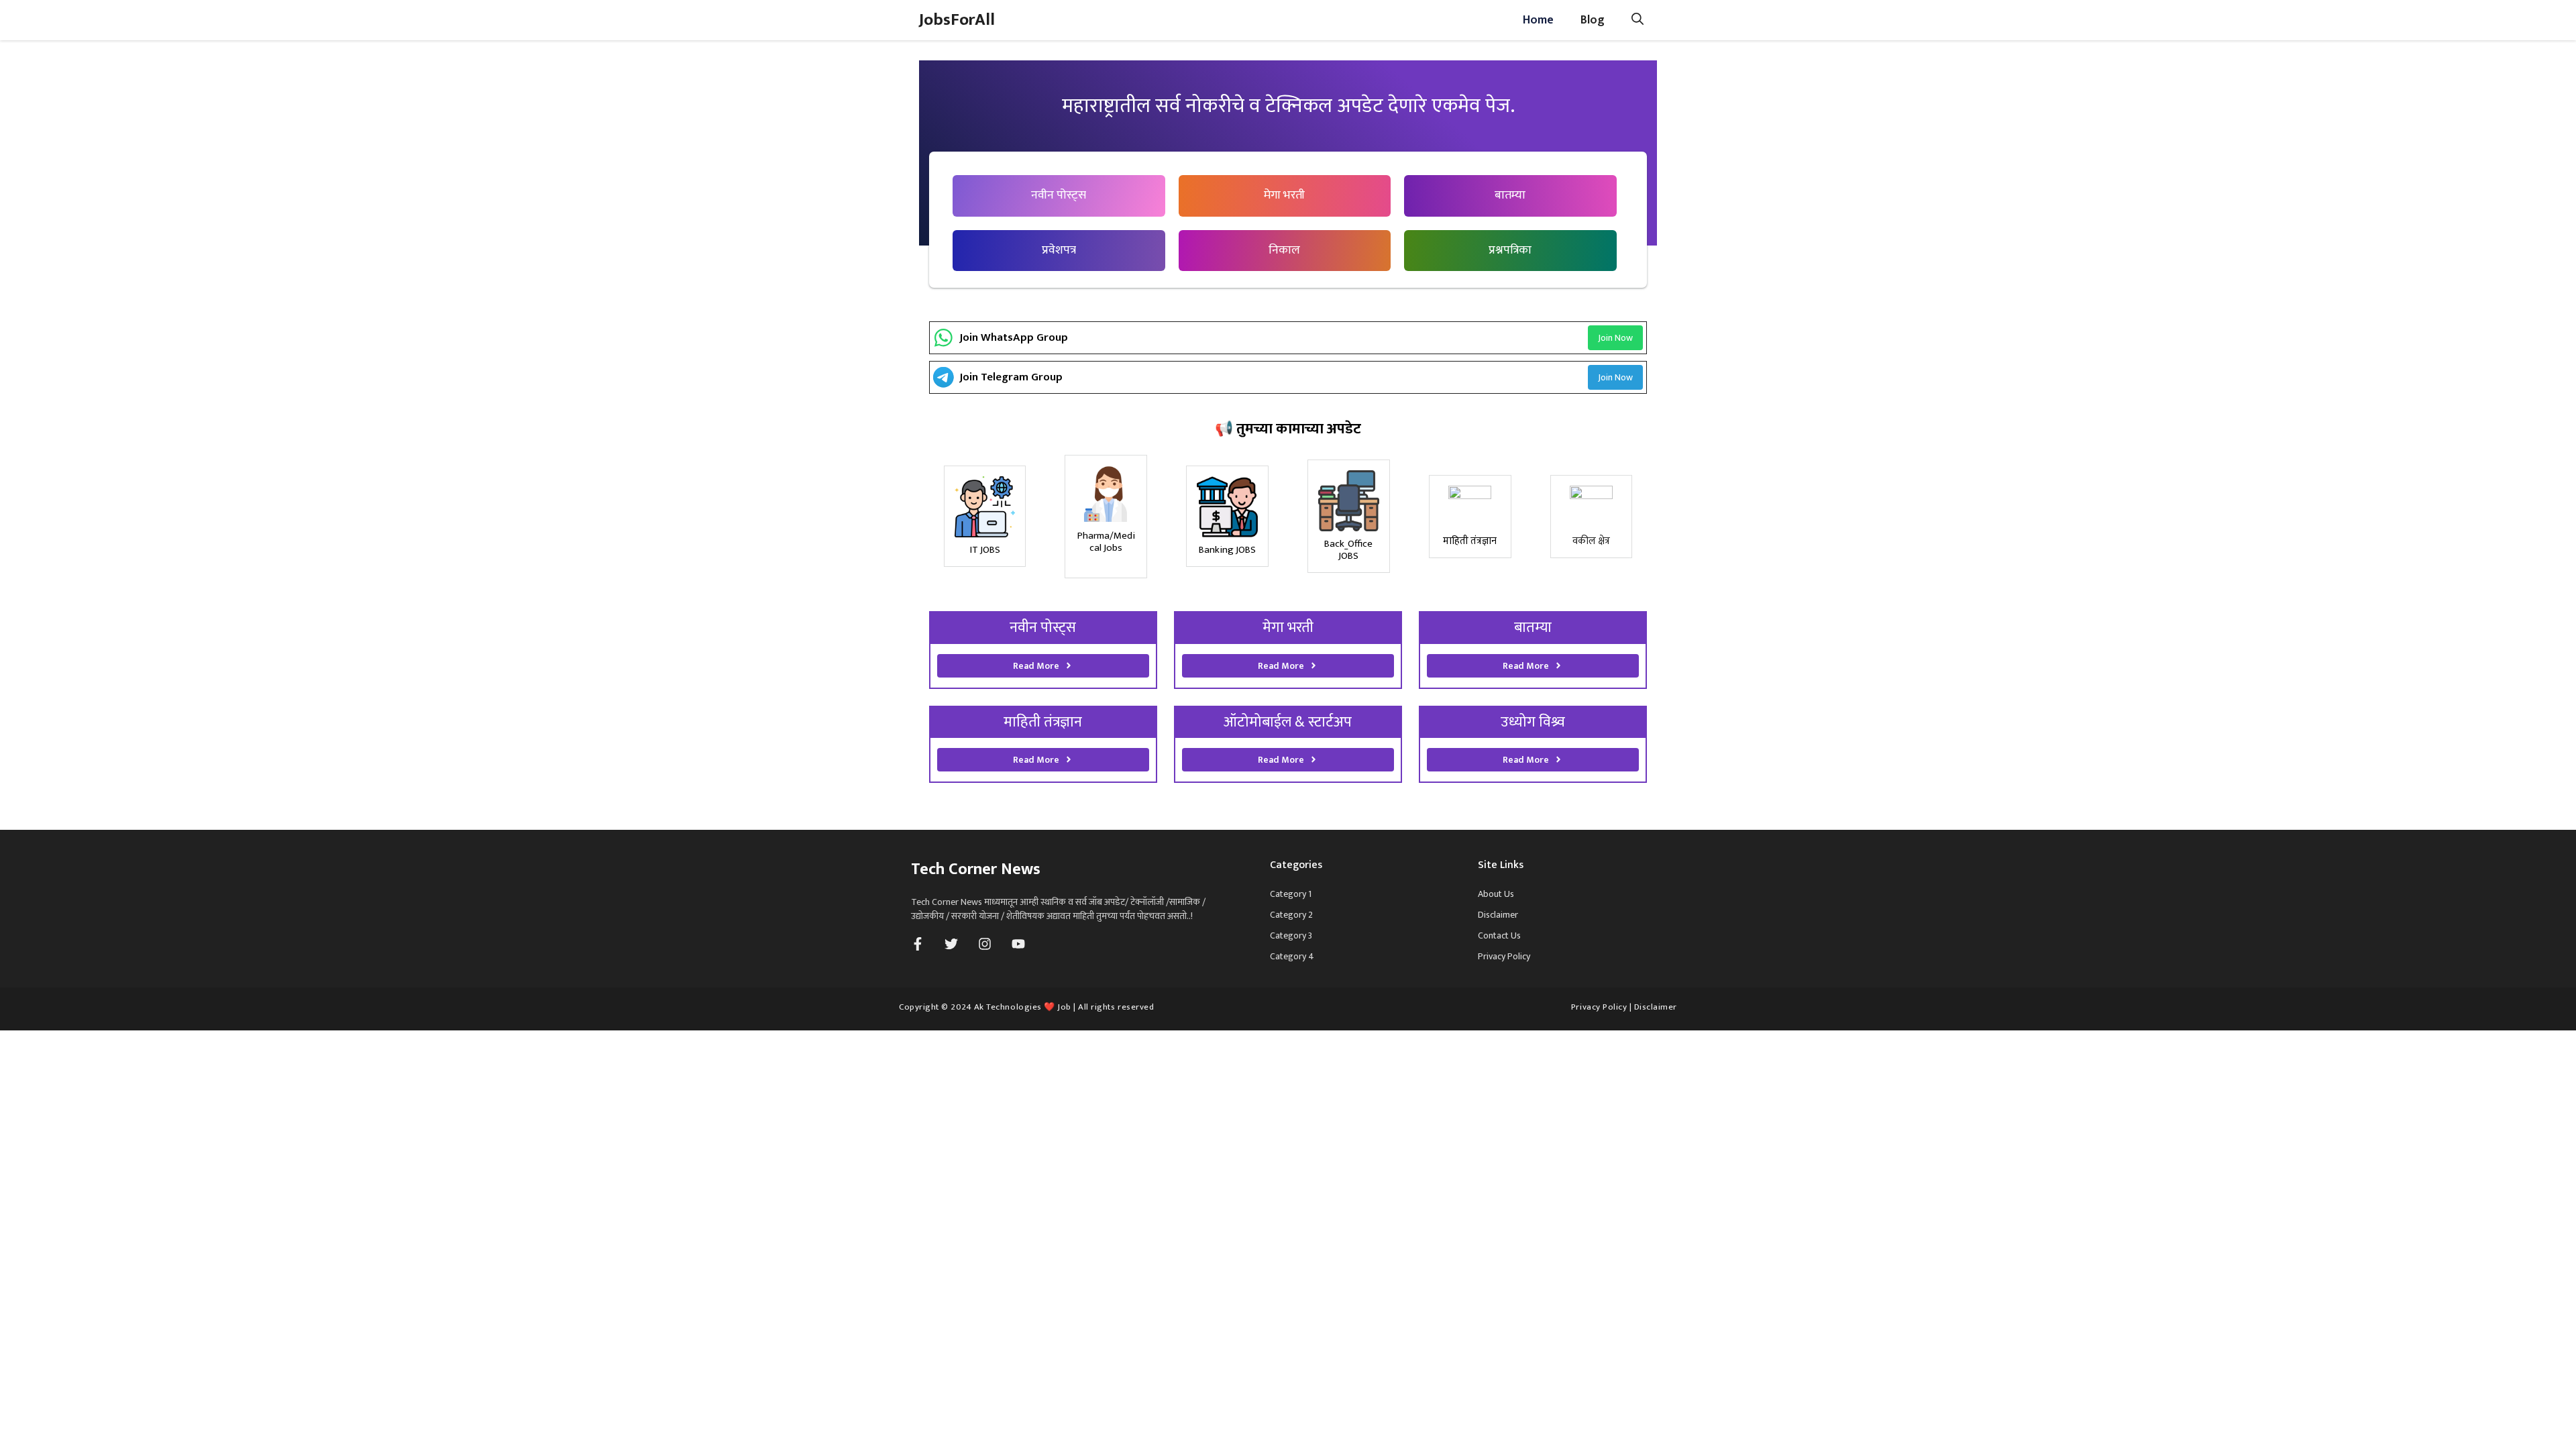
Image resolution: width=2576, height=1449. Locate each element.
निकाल (1284, 250)
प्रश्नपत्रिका (1510, 250)
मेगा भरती (1284, 195)
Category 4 (1292, 956)
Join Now (1615, 338)
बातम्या (1510, 195)
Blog (1593, 20)
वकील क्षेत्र (1591, 541)
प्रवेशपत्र (1059, 250)
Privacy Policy (1504, 956)
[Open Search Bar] (1638, 20)
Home (1538, 20)
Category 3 (1291, 935)
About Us (1496, 894)
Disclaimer (1498, 915)
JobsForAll (957, 20)
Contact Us (1499, 935)
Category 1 (1291, 894)
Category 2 (1291, 915)
